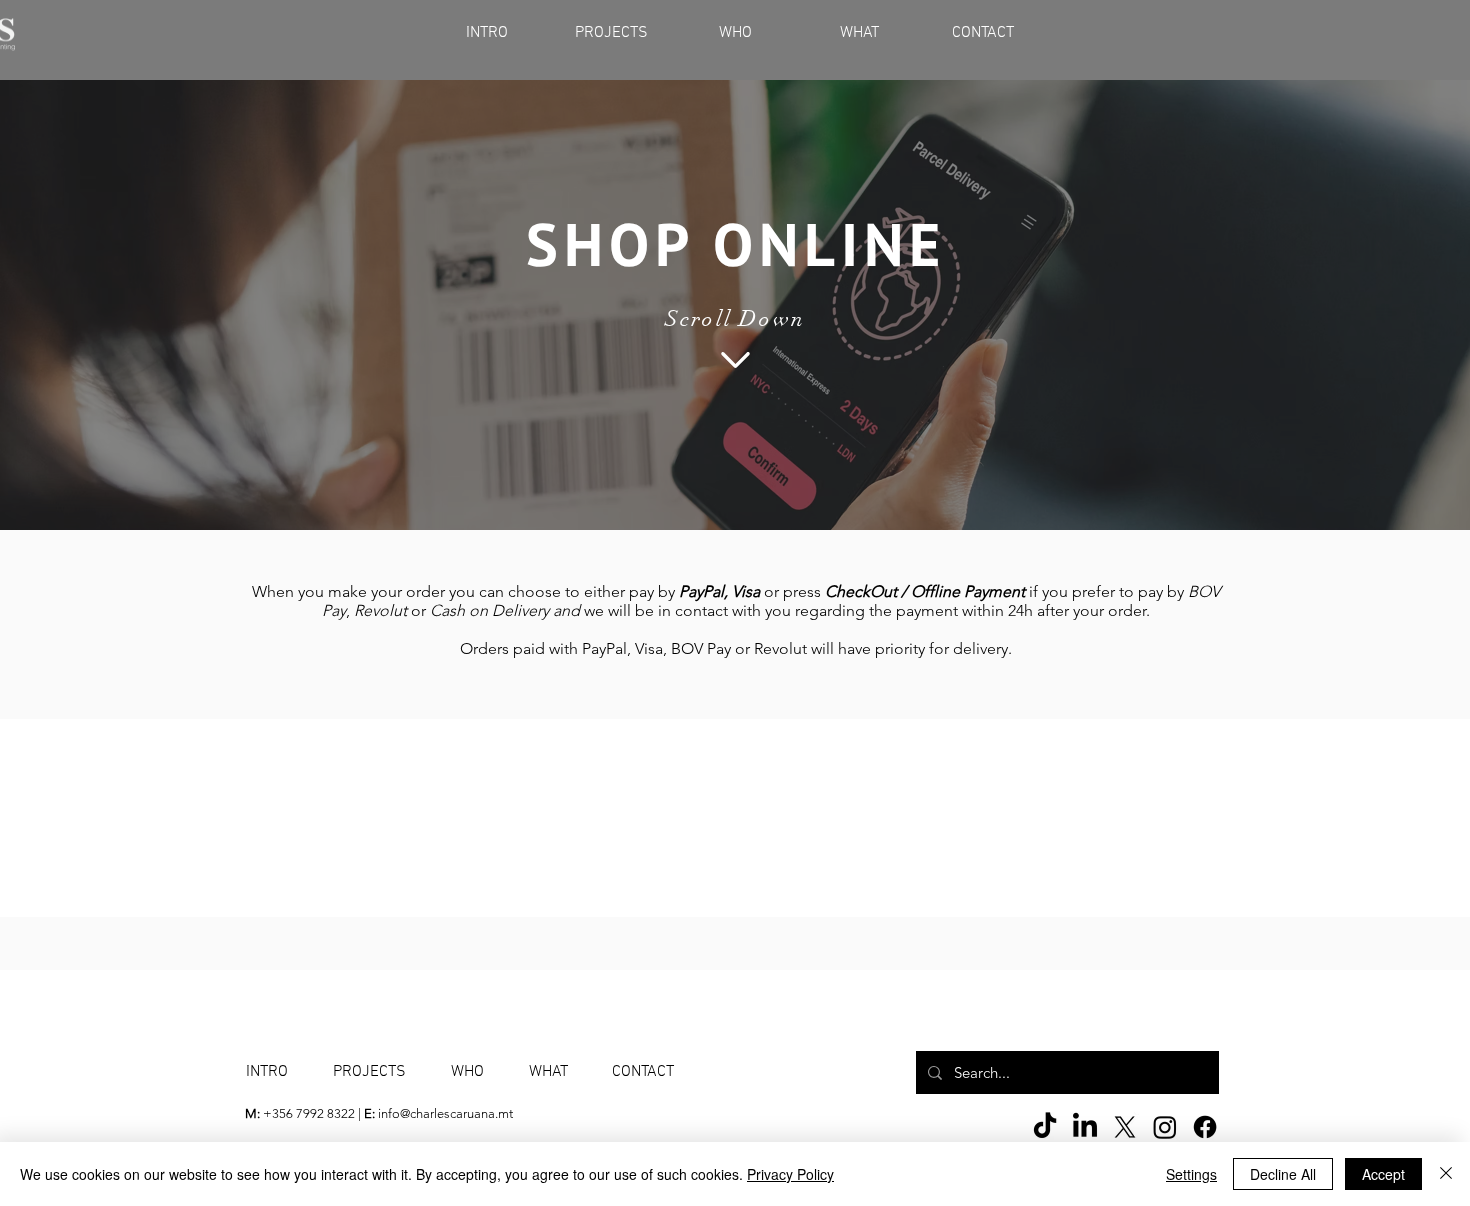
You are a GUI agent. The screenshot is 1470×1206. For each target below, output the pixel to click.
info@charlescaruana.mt (445, 1113)
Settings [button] (1191, 1174)
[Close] (1446, 1174)
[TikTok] (1045, 1127)
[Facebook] (1205, 1127)
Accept (1383, 1174)
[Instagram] (1165, 1127)
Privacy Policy (790, 1174)
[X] (1125, 1127)
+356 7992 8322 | (304, 1113)
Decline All (1283, 1174)
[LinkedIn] (1085, 1127)
